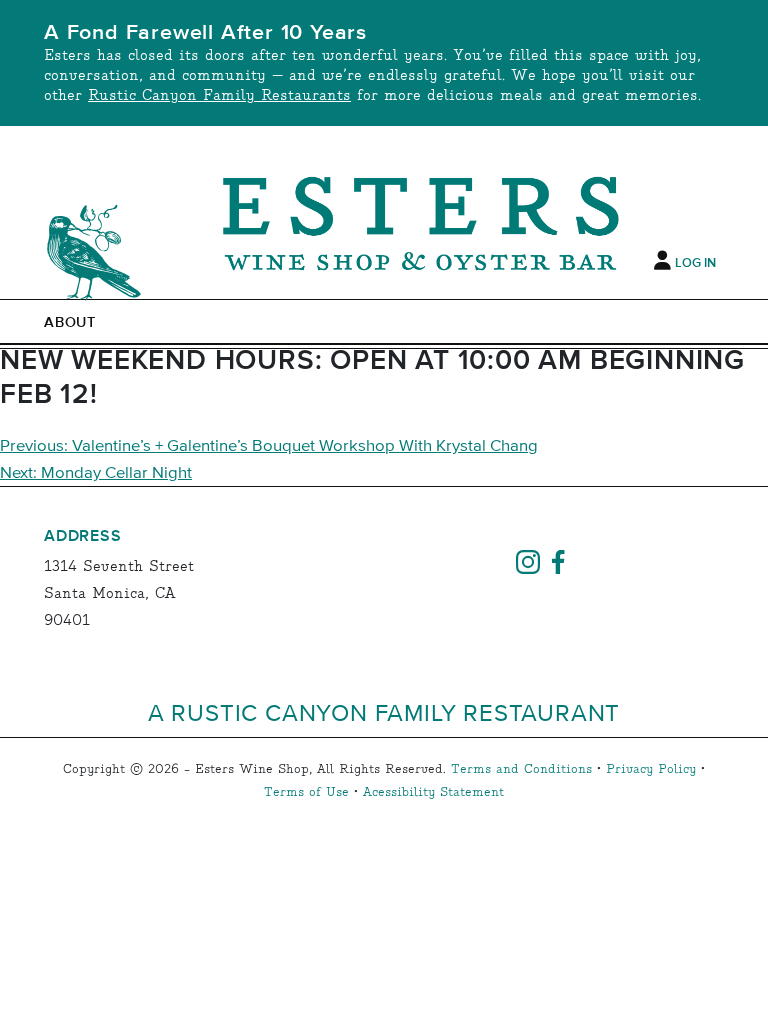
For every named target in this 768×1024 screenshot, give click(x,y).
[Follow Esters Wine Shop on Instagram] (528, 559)
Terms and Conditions (521, 769)
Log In (695, 263)
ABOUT (70, 323)
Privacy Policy (651, 769)
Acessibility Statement (433, 792)
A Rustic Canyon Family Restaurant (384, 712)
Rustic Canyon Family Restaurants (219, 95)
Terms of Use (306, 792)
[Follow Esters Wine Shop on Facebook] (558, 559)
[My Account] (662, 260)
